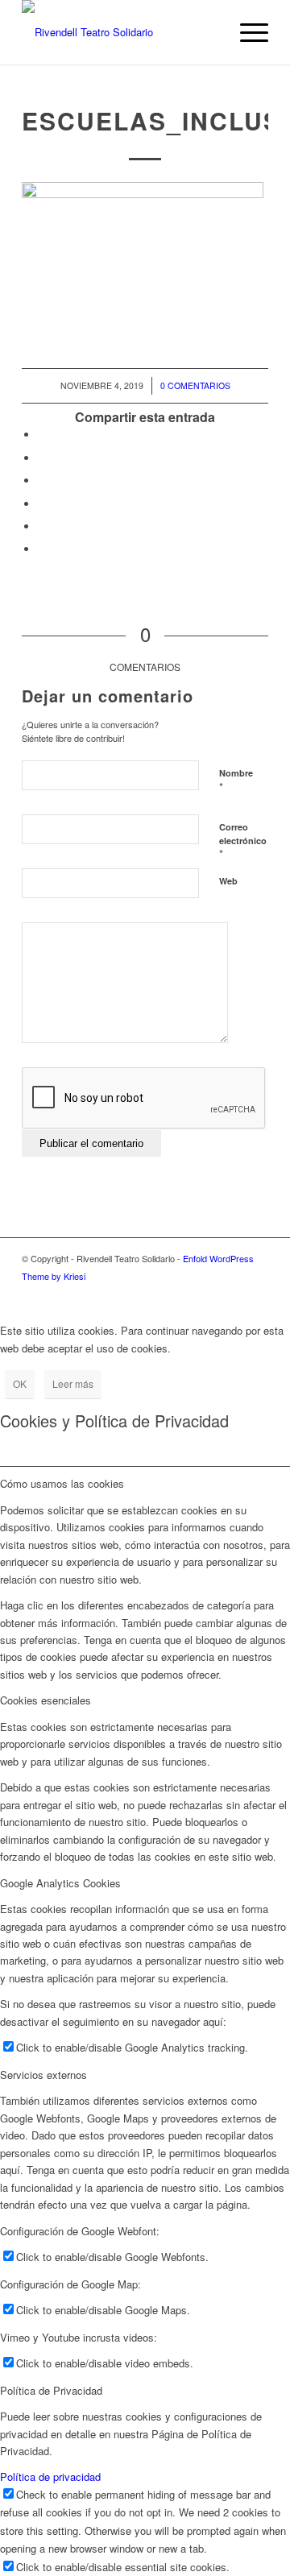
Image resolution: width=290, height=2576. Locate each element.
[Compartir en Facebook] (42, 435)
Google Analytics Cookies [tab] (60, 1883)
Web (228, 881)
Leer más (73, 1383)
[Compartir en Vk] (42, 526)
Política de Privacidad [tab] (51, 2390)
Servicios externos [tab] (43, 2075)
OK (20, 1383)
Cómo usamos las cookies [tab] (62, 1483)
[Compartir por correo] (42, 549)
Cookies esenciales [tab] (46, 1700)
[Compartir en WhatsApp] (42, 480)
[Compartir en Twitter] (42, 458)
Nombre (236, 781)
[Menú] (246, 32)
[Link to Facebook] (256, 1293)
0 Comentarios (195, 385)
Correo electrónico (243, 841)
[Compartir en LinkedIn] (42, 504)
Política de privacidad (50, 2477)
